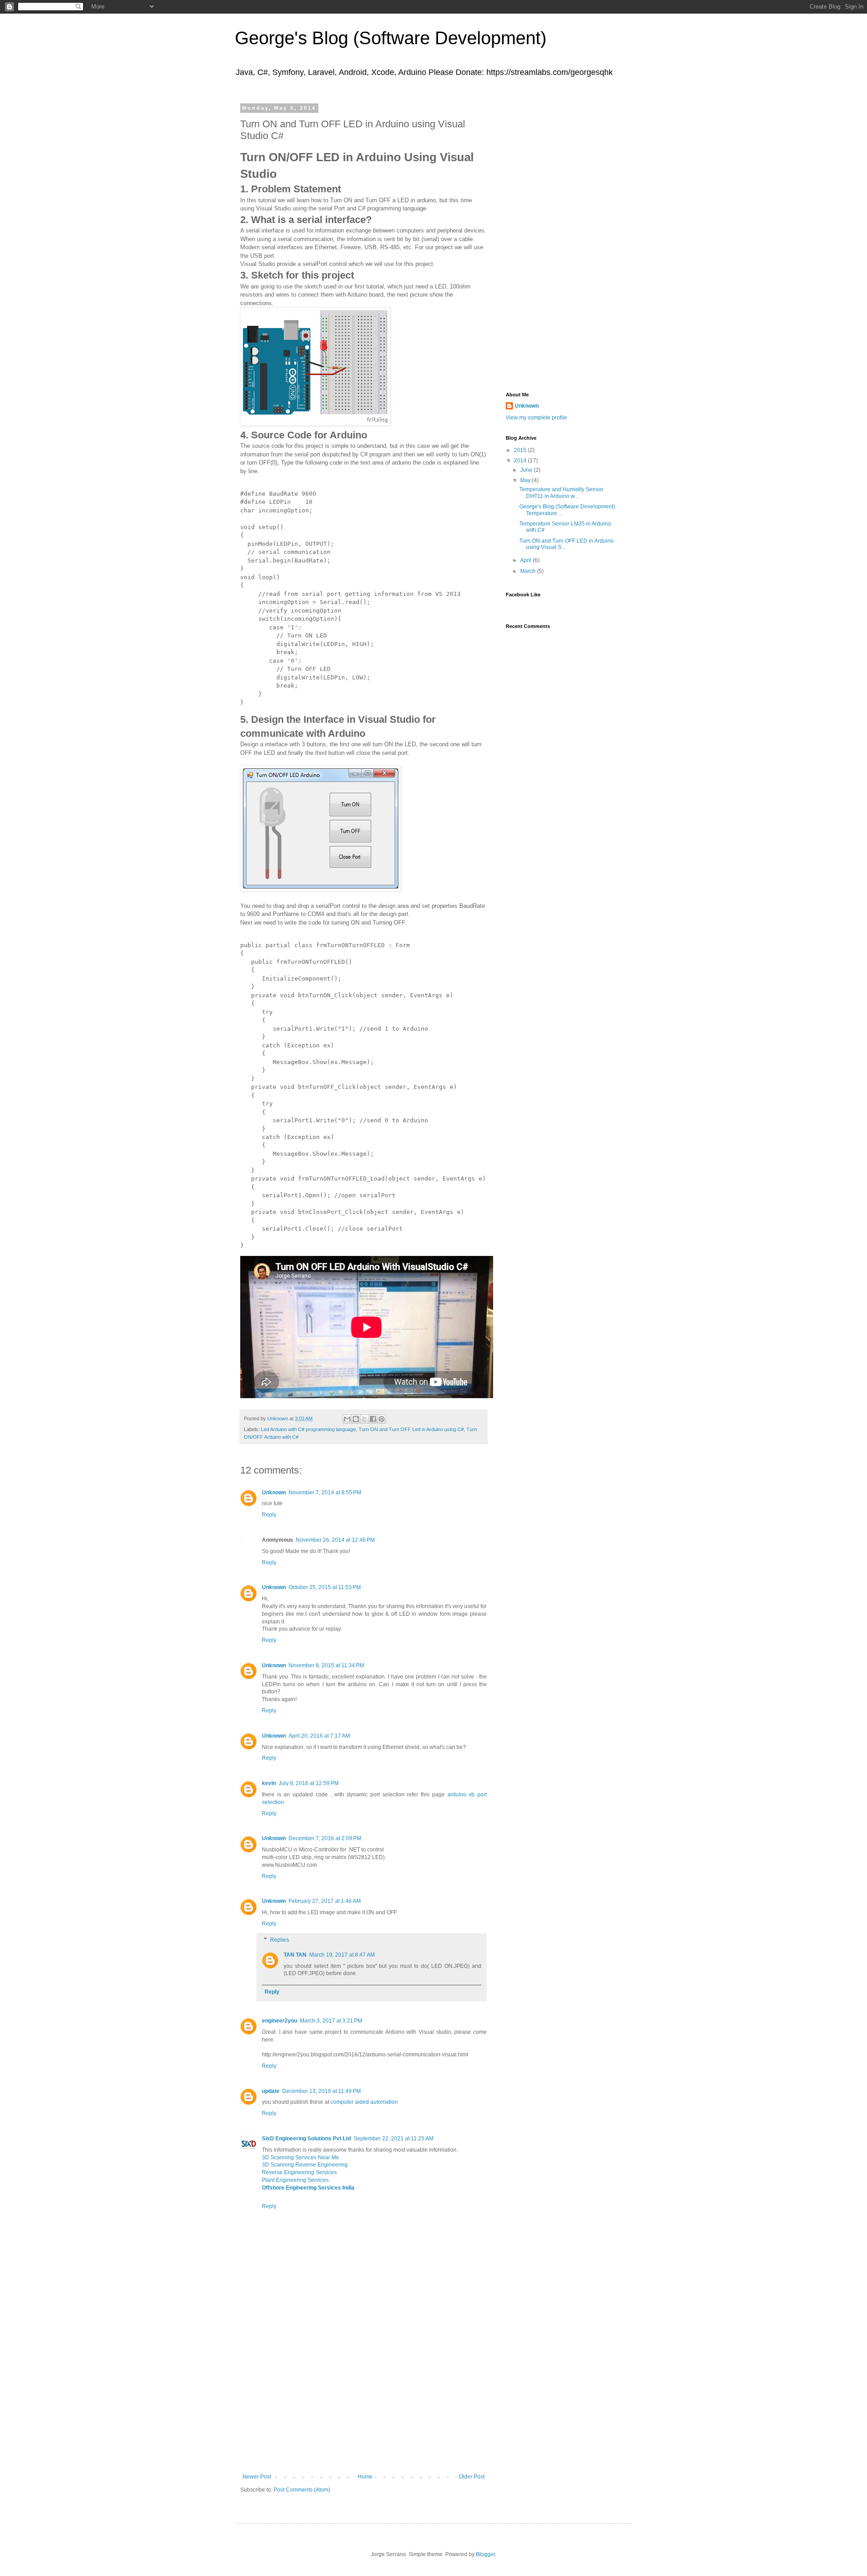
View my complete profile (536, 418)
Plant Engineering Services (295, 2180)
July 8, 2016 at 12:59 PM (309, 1783)
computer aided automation (364, 2102)
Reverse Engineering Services (299, 2172)
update (271, 2091)
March (529, 571)
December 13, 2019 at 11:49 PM (322, 2091)
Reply (269, 1515)
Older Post (472, 2477)
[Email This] (347, 1419)
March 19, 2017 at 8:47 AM (342, 1955)
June (527, 470)
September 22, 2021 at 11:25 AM (394, 2139)
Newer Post (257, 2477)
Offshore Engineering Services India (308, 2188)
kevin (269, 1783)
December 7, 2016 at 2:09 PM (325, 1838)
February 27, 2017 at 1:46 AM (325, 1901)
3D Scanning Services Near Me (301, 2158)
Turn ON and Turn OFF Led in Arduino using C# (411, 1429)
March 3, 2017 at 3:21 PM (331, 2021)
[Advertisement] (364, 2406)
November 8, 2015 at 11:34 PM (326, 1665)
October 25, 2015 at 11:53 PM (325, 1587)
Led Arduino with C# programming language (308, 1429)
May (526, 480)
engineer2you (280, 2021)
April (527, 560)
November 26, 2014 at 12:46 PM (335, 1540)
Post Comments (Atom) (302, 2490)
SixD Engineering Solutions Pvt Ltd (306, 2139)
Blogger (485, 2554)
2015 (521, 450)
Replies (280, 1940)
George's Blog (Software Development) (391, 38)
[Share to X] (364, 1419)
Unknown (274, 1493)
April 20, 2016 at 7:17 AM (319, 1736)
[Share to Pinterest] (382, 1419)
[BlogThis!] (356, 1419)
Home (365, 2477)
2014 (521, 460)
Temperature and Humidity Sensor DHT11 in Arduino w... (561, 493)
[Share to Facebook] (373, 1419)
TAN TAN (295, 1955)
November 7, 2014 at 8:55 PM (325, 1493)
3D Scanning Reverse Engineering (305, 2165)
